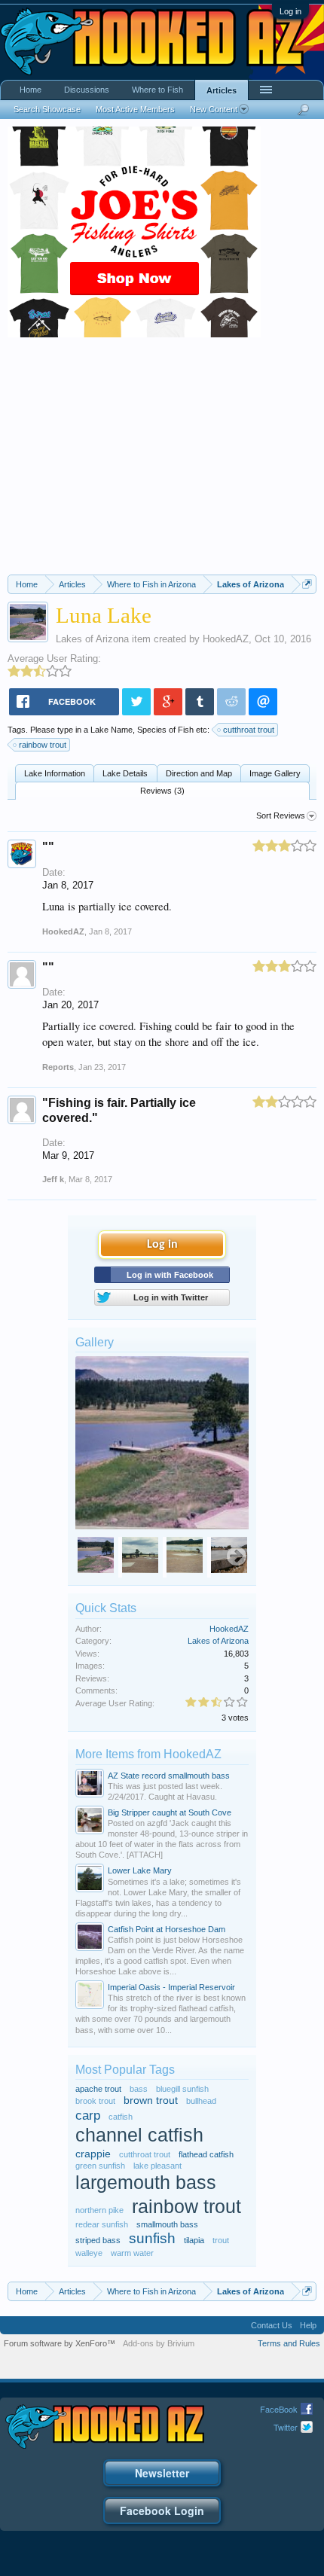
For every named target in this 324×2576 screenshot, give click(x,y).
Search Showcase (47, 109)
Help (308, 2325)
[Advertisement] (162, 462)
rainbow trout (43, 745)
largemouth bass (146, 2183)
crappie (93, 2154)
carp (88, 2115)
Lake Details (125, 773)
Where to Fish (157, 90)
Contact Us (272, 2325)
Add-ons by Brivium (159, 2343)
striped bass (98, 2240)
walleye (89, 2253)
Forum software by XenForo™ (60, 2343)
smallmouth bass (167, 2224)
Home (31, 90)
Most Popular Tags (125, 2070)
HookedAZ (226, 639)
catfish (121, 2117)
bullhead (201, 2101)
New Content (214, 109)
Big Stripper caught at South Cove (170, 1812)
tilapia (194, 2240)
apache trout (98, 2089)
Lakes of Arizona (92, 639)
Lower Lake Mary (140, 1870)
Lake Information (55, 773)
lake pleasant (157, 2166)
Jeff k (53, 1179)
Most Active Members (135, 109)
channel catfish (139, 2135)
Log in (290, 11)
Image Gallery (275, 773)
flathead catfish (206, 2154)
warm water (132, 2253)
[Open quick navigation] (307, 584)
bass (139, 2089)
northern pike (99, 2210)
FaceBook (279, 2409)
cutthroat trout (249, 730)
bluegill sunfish (182, 2089)
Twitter (286, 2427)
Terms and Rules (289, 2343)
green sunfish (100, 2166)
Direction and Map (199, 773)
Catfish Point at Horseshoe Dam (167, 1929)
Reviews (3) (162, 791)
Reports (58, 1067)
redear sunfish (102, 2224)
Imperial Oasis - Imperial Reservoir (171, 1987)
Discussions (87, 90)
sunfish (152, 2238)
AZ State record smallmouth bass (169, 1776)
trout (221, 2240)
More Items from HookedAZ (148, 1754)
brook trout (95, 2101)
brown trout (151, 2100)
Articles (222, 90)
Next (237, 1557)
